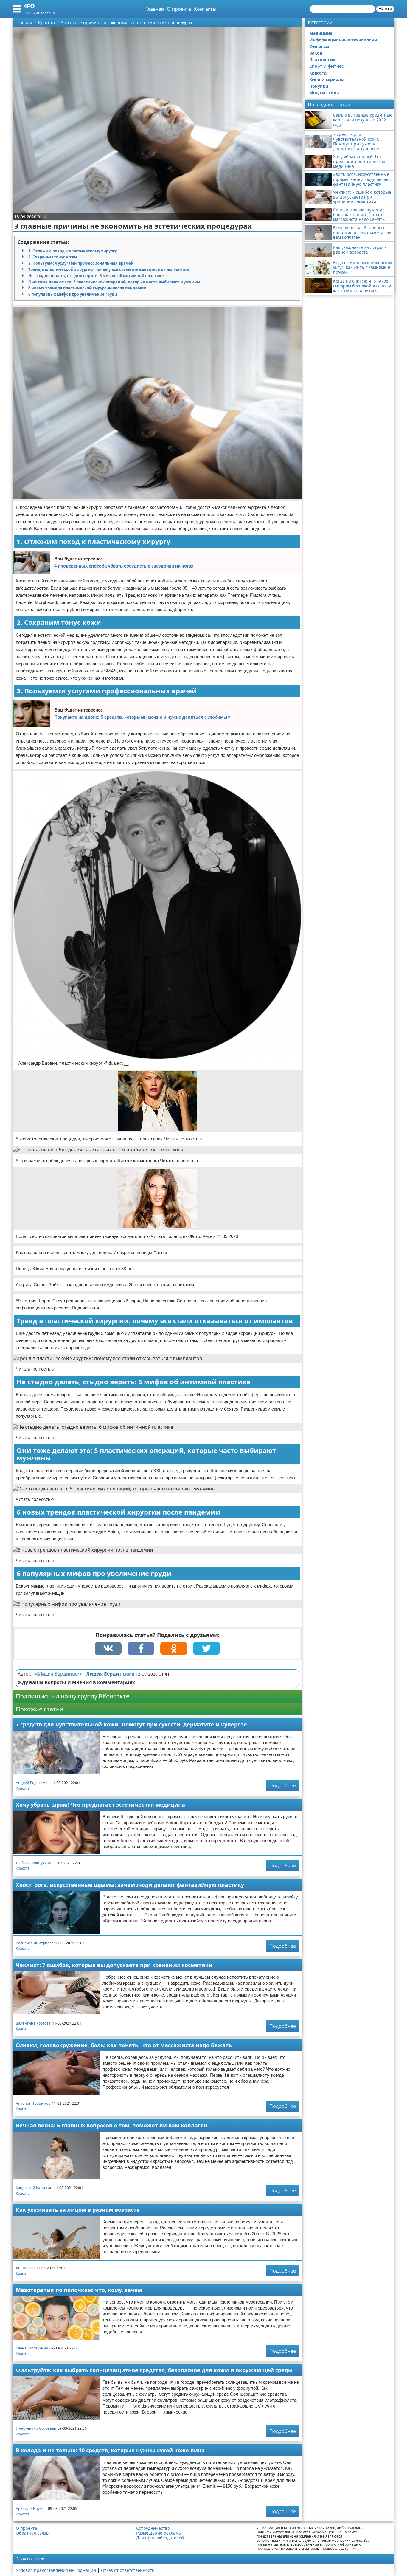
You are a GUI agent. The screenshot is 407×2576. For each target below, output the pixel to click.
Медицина (321, 33)
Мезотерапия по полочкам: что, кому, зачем (79, 2290)
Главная (155, 9)
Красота (23, 1788)
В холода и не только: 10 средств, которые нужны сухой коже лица (110, 2450)
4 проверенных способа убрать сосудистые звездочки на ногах (124, 566)
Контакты (205, 9)
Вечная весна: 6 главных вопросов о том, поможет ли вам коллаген (112, 2125)
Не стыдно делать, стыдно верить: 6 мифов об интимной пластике (96, 276)
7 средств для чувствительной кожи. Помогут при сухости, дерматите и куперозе (131, 1724)
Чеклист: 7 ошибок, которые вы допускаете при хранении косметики (114, 1965)
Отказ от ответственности (128, 2570)
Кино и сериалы (327, 79)
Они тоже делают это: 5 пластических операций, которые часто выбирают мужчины (114, 282)
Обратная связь (32, 2533)
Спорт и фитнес (326, 66)
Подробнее (283, 1785)
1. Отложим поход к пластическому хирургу (73, 251)
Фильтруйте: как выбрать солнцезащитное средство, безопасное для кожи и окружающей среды (154, 2370)
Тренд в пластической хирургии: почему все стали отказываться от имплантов (109, 269)
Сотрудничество (153, 2528)
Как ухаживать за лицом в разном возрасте (78, 2210)
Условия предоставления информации (56, 2570)
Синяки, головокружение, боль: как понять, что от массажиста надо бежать (124, 2045)
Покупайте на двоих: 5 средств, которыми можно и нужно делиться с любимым (142, 717)
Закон (316, 53)
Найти (385, 9)
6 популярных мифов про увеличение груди (73, 294)
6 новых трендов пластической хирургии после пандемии (87, 288)
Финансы (319, 46)
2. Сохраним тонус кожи (53, 257)
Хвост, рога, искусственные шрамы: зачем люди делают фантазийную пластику (130, 1885)
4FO (29, 6)
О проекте (179, 9)
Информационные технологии (343, 40)
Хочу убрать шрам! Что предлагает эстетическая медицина (100, 1805)
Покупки (319, 86)
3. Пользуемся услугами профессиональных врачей (81, 263)
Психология (322, 59)
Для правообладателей (160, 2538)
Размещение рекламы (159, 2533)
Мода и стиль (324, 93)
